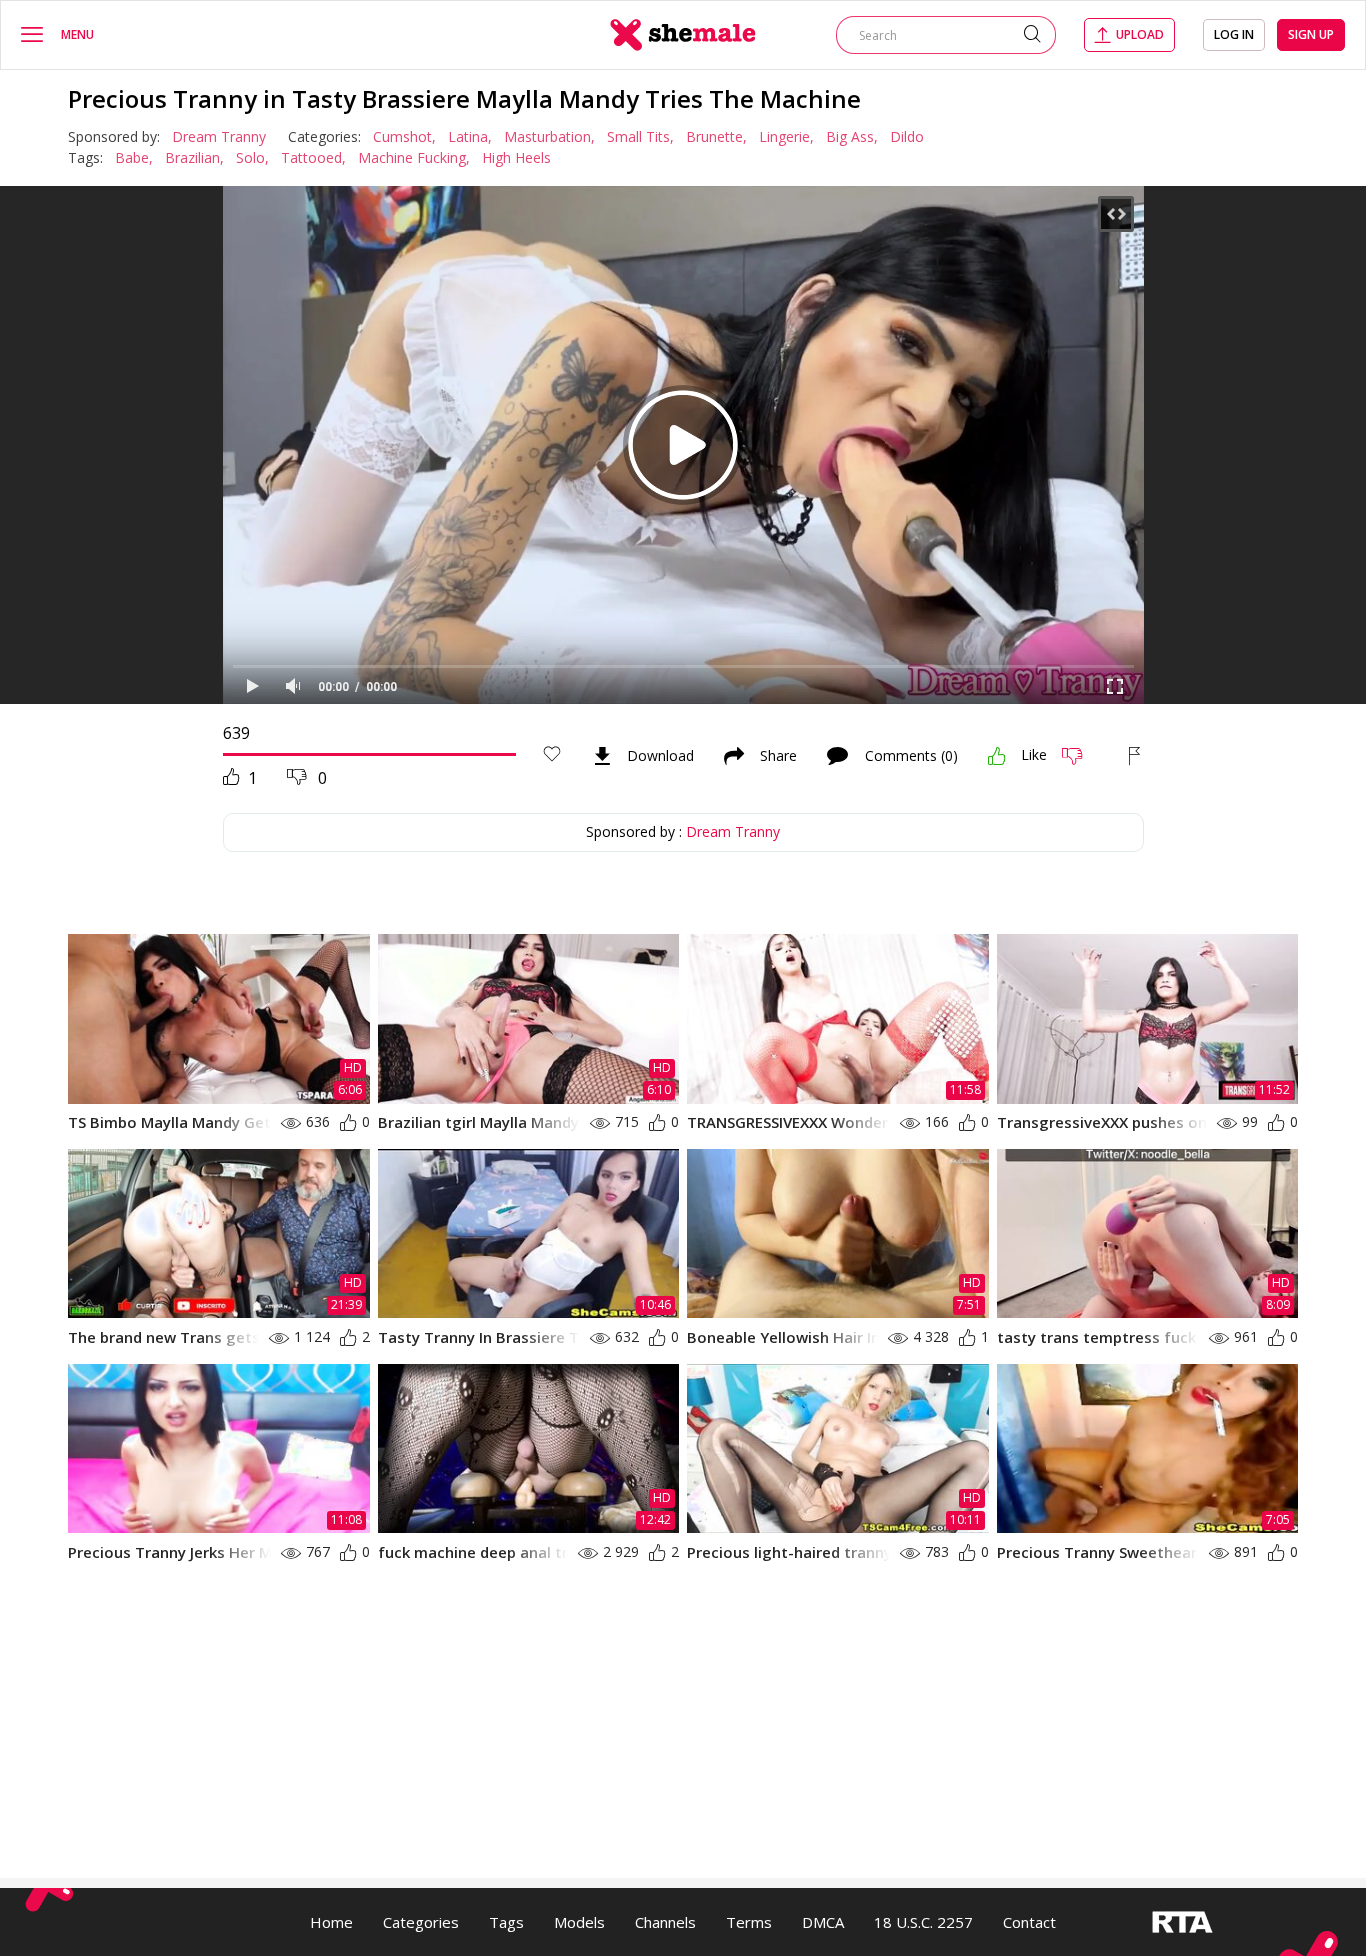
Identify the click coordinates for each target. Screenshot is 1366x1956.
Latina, (470, 136)
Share (778, 756)
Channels (665, 1922)
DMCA (823, 1922)
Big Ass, (852, 136)
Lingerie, (786, 136)
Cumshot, (404, 136)
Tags (506, 1922)
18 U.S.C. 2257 (923, 1922)
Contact (1029, 1922)
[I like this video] (997, 756)
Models (579, 1922)
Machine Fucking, (414, 157)
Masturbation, (549, 136)
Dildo (907, 136)
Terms (749, 1922)
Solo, (252, 157)
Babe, (134, 157)
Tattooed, (313, 157)
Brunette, (716, 136)
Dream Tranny (219, 136)
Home (331, 1922)
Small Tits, (640, 136)
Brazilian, (194, 157)
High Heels (516, 157)
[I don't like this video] (1080, 756)
